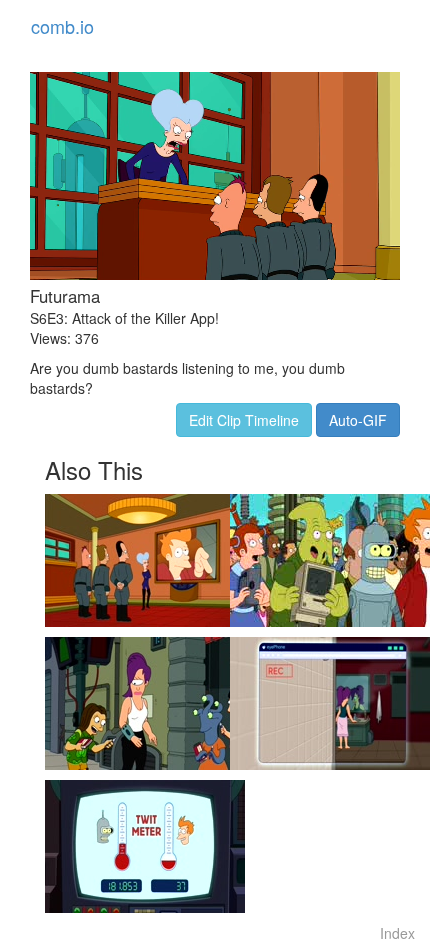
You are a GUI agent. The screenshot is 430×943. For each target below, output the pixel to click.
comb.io (62, 26)
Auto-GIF (358, 420)
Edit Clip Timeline (244, 420)
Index (397, 933)
